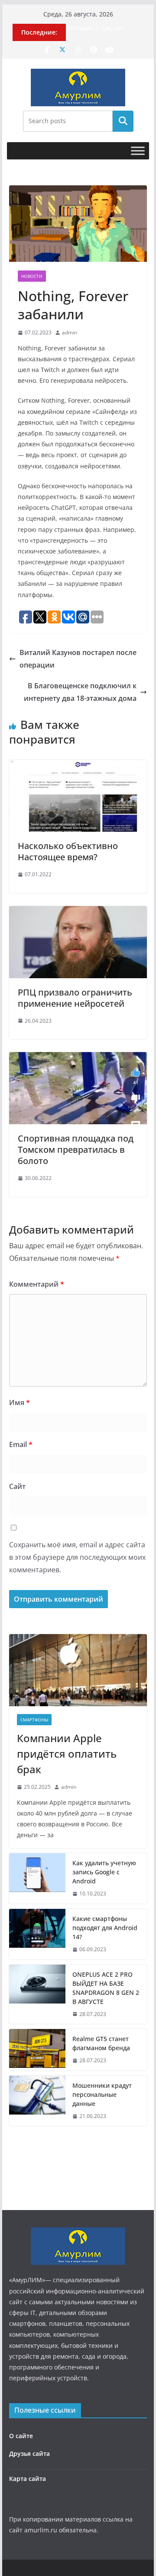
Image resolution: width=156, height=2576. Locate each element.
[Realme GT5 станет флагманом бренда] (37, 2050)
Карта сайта (28, 2479)
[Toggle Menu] (138, 151)
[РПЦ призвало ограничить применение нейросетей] (78, 912)
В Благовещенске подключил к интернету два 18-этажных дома (80, 692)
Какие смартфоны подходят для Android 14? (105, 1928)
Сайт (17, 1486)
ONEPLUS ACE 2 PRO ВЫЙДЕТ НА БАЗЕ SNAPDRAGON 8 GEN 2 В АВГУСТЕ (106, 1988)
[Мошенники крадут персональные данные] (37, 2101)
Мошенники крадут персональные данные (102, 2094)
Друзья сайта (29, 2454)
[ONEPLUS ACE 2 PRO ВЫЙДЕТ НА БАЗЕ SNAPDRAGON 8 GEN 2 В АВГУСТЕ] (37, 1994)
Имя (19, 1402)
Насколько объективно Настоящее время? (68, 851)
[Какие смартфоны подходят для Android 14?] (37, 1934)
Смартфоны (34, 1720)
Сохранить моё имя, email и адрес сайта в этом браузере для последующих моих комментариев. (77, 1557)
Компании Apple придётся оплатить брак (67, 1754)
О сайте (21, 2436)
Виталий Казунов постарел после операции (78, 659)
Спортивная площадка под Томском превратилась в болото (76, 1150)
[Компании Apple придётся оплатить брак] (78, 1670)
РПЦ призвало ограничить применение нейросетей (75, 998)
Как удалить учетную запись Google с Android (104, 1872)
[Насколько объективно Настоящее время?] (78, 766)
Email (21, 1444)
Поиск (123, 121)
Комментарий (37, 1284)
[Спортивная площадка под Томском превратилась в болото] (78, 1058)
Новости (32, 276)
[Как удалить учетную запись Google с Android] (37, 1878)
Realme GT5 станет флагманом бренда (101, 2043)
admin (70, 332)
